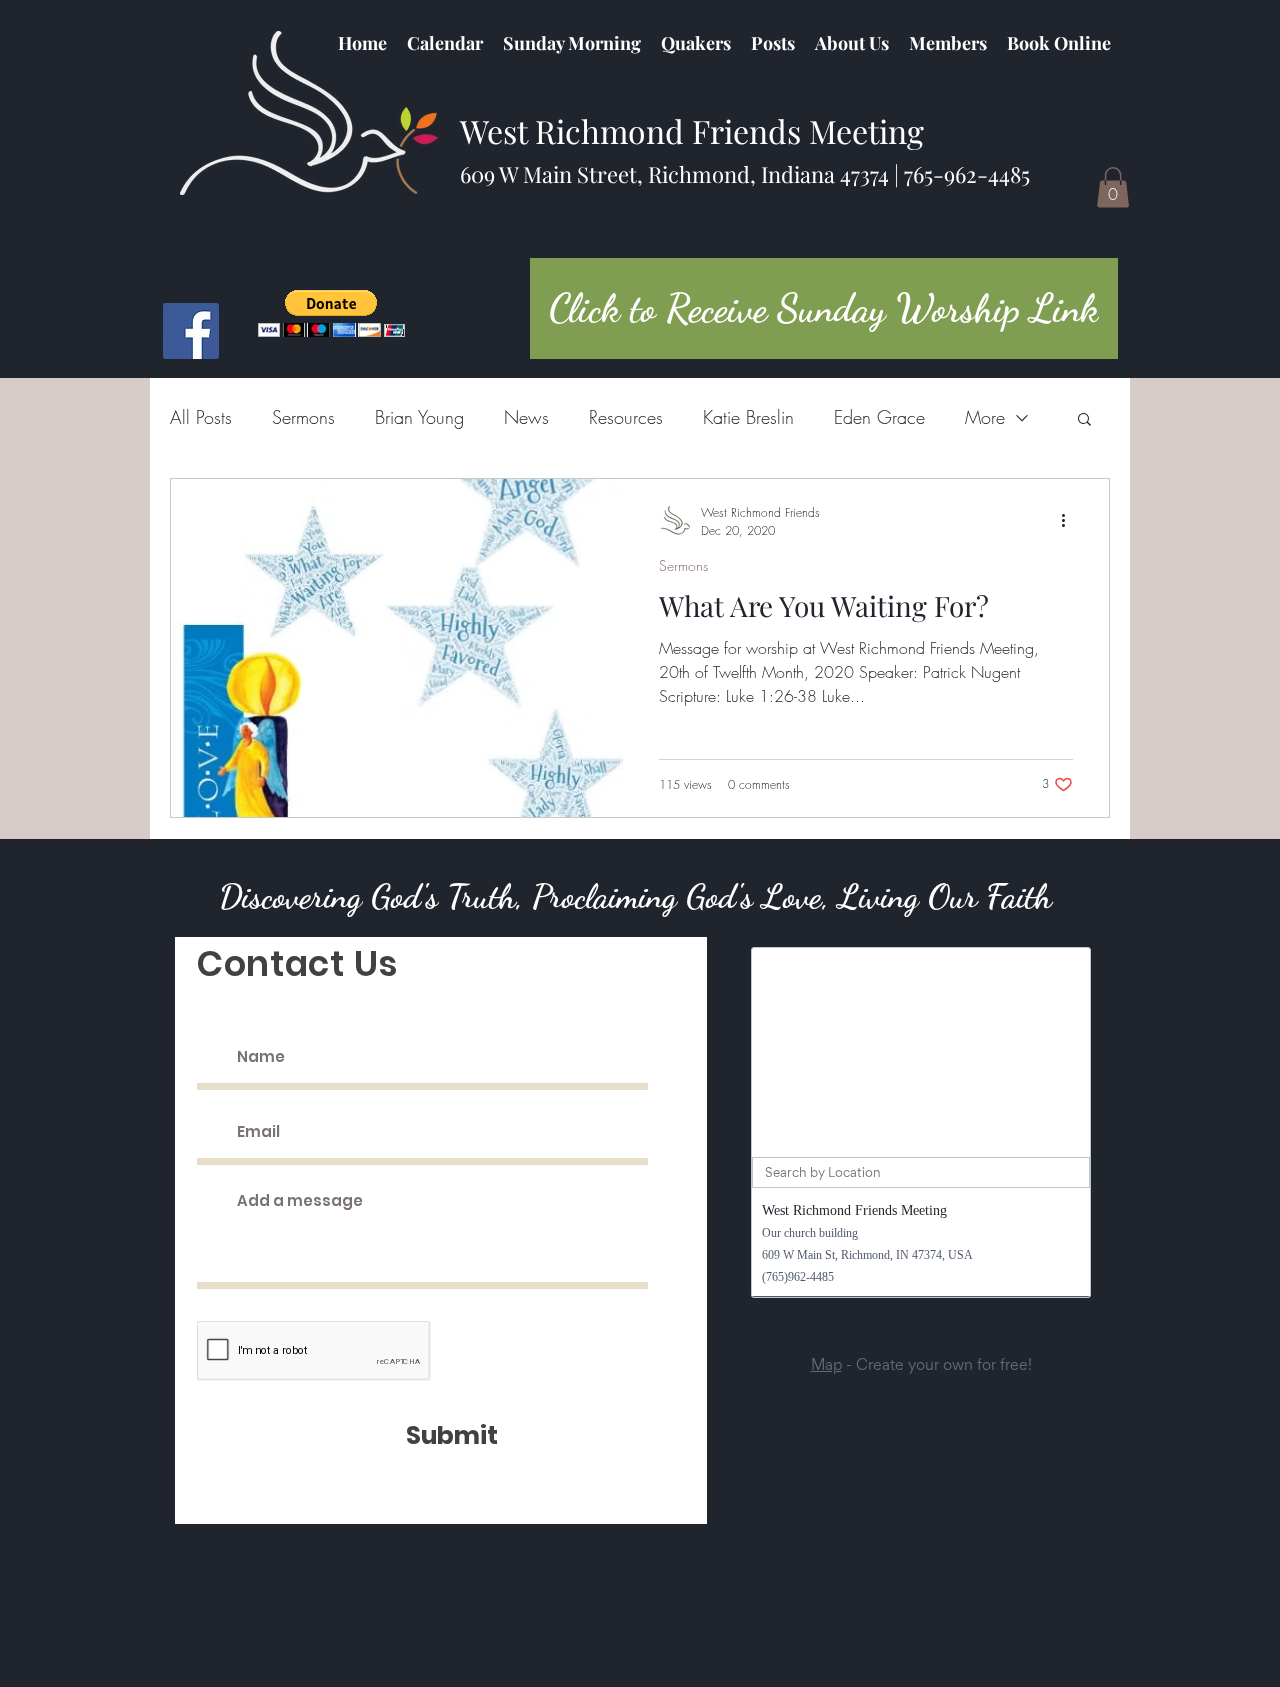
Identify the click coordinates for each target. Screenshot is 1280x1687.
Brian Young (419, 417)
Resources (626, 417)
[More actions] (1070, 521)
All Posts (201, 417)
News (526, 417)
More (985, 417)
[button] (696, 43)
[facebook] (191, 331)
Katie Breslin (748, 417)
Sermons (303, 417)
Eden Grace (879, 417)
